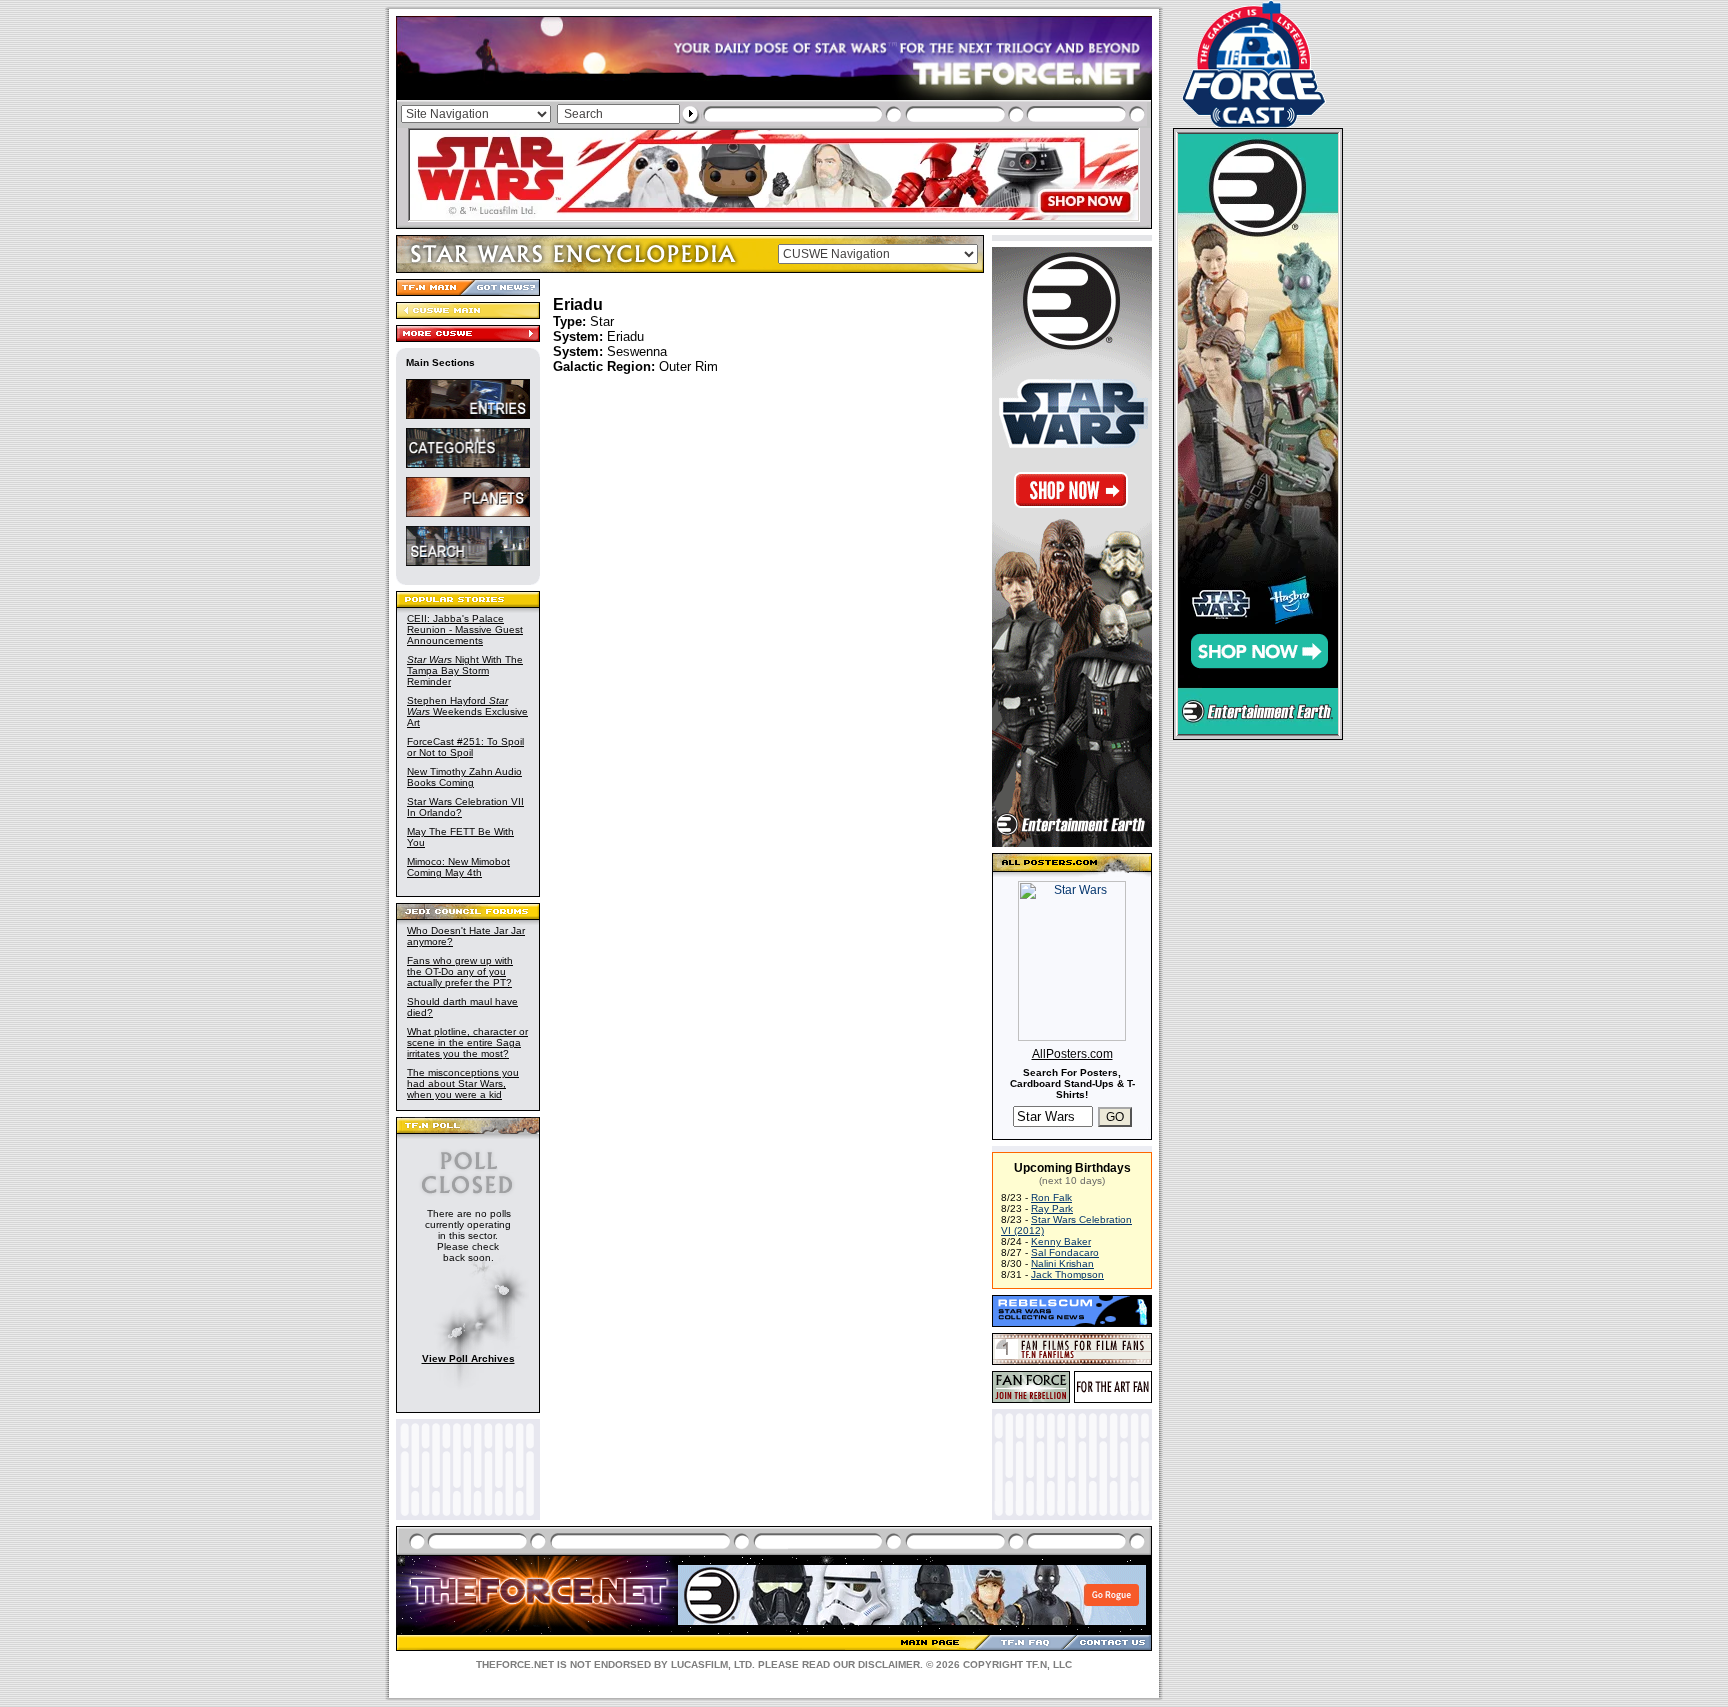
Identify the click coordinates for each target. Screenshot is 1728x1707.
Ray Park (1052, 1208)
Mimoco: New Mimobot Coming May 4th (458, 867)
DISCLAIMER (889, 1664)
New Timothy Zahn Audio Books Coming (464, 777)
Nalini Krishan (1062, 1263)
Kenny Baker (1061, 1241)
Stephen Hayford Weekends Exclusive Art (467, 711)
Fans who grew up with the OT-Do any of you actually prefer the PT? (460, 971)
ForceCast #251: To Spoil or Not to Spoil (465, 747)
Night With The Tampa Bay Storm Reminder (465, 670)
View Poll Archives (468, 1358)
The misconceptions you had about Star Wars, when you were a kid (463, 1083)
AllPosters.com (1072, 1054)
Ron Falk (1051, 1197)
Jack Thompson (1067, 1274)
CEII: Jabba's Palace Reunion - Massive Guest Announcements (465, 629)
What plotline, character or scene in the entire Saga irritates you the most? (467, 1042)
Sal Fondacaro (1065, 1252)
